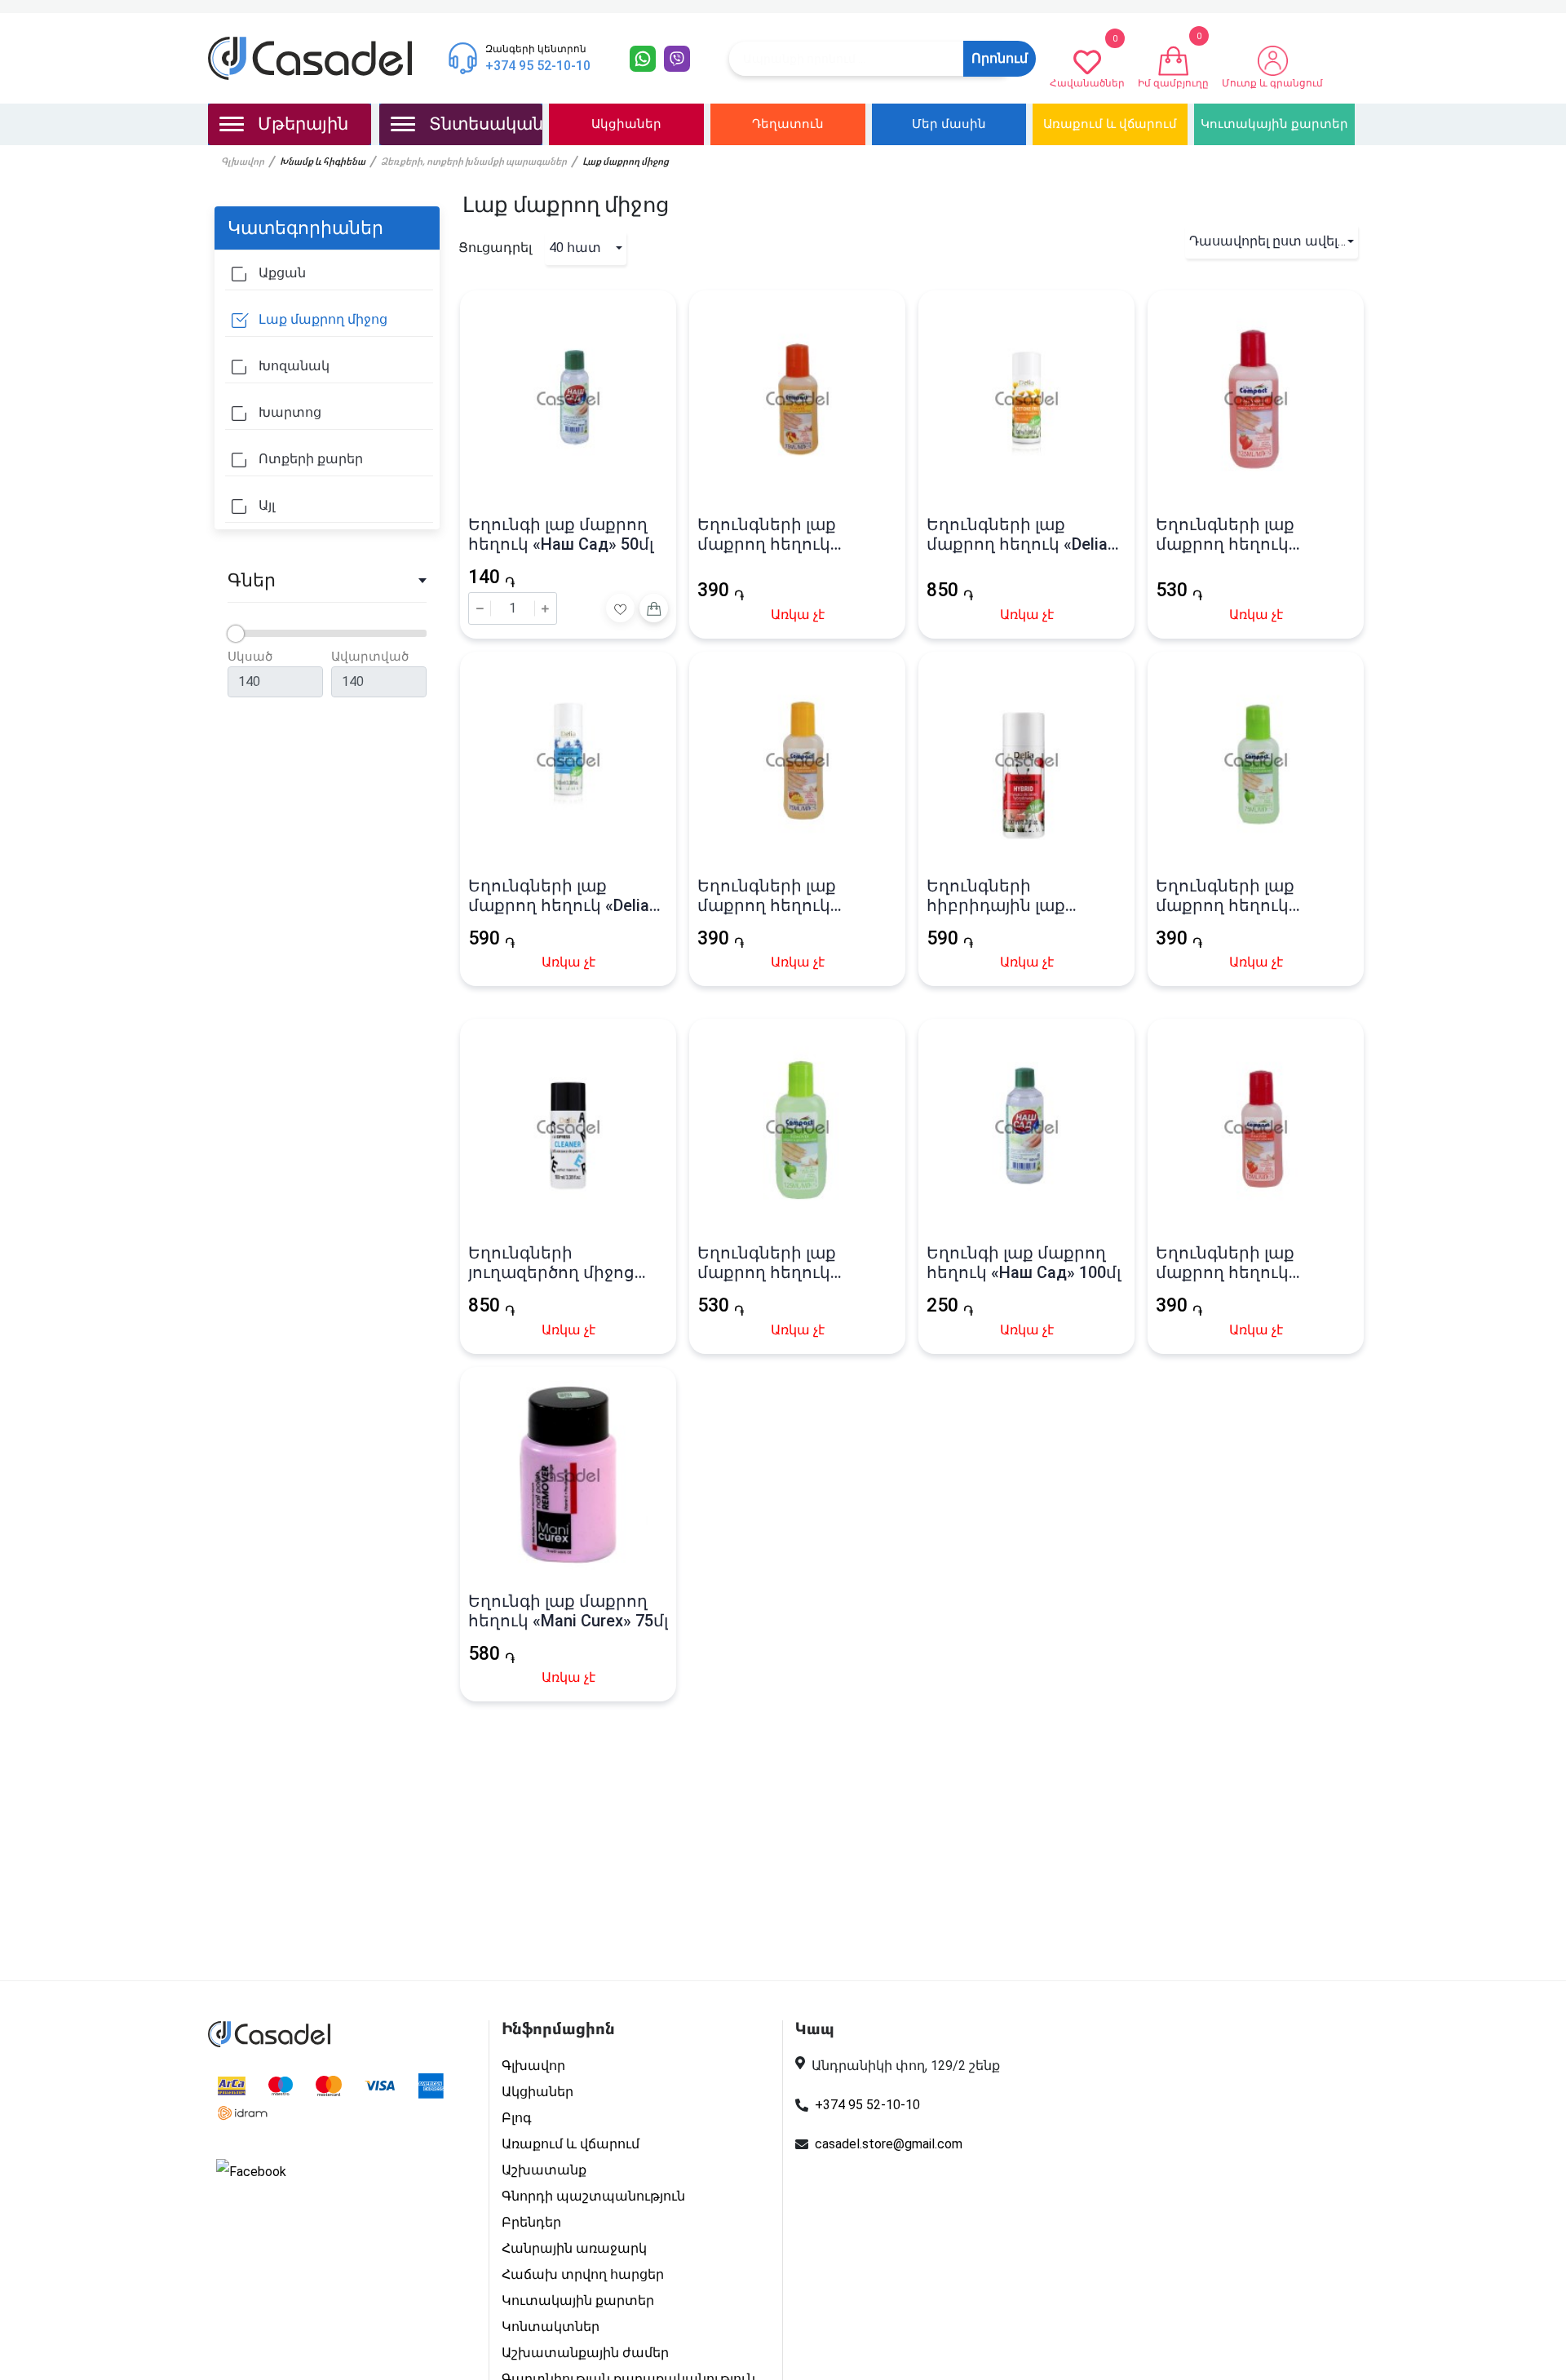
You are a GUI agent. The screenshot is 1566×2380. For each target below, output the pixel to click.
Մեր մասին (949, 124)
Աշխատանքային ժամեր (585, 2353)
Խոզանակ (292, 366)
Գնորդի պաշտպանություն (593, 2196)
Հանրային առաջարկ (574, 2248)
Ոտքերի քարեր (309, 459)
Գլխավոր (243, 162)
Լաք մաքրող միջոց (321, 319)
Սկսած (250, 657)
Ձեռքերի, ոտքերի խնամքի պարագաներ (474, 162)
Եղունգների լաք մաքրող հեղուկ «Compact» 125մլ (1225, 534)
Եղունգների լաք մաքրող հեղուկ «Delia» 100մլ (1021, 534)
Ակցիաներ (626, 124)
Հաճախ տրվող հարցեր (583, 2274)
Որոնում (1000, 58)
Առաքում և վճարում (1110, 124)
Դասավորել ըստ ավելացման (1274, 241)
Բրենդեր (531, 2222)
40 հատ (575, 248)
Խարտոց (288, 412)
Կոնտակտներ (551, 2327)
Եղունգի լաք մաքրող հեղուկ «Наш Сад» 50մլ (561, 534)
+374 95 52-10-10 (867, 2105)
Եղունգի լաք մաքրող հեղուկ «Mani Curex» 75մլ (568, 1611)
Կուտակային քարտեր (1274, 124)
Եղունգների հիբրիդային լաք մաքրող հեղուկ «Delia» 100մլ (1021, 896)
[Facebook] (251, 2172)
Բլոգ (517, 2118)
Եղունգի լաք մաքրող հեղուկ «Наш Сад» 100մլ (1024, 1263)
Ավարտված (370, 657)
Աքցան (281, 273)
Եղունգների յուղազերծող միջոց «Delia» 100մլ (551, 1263)
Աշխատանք (544, 2170)
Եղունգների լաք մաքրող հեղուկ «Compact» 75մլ (767, 534)
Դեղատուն (788, 124)
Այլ (265, 505)
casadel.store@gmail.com (889, 2144)
